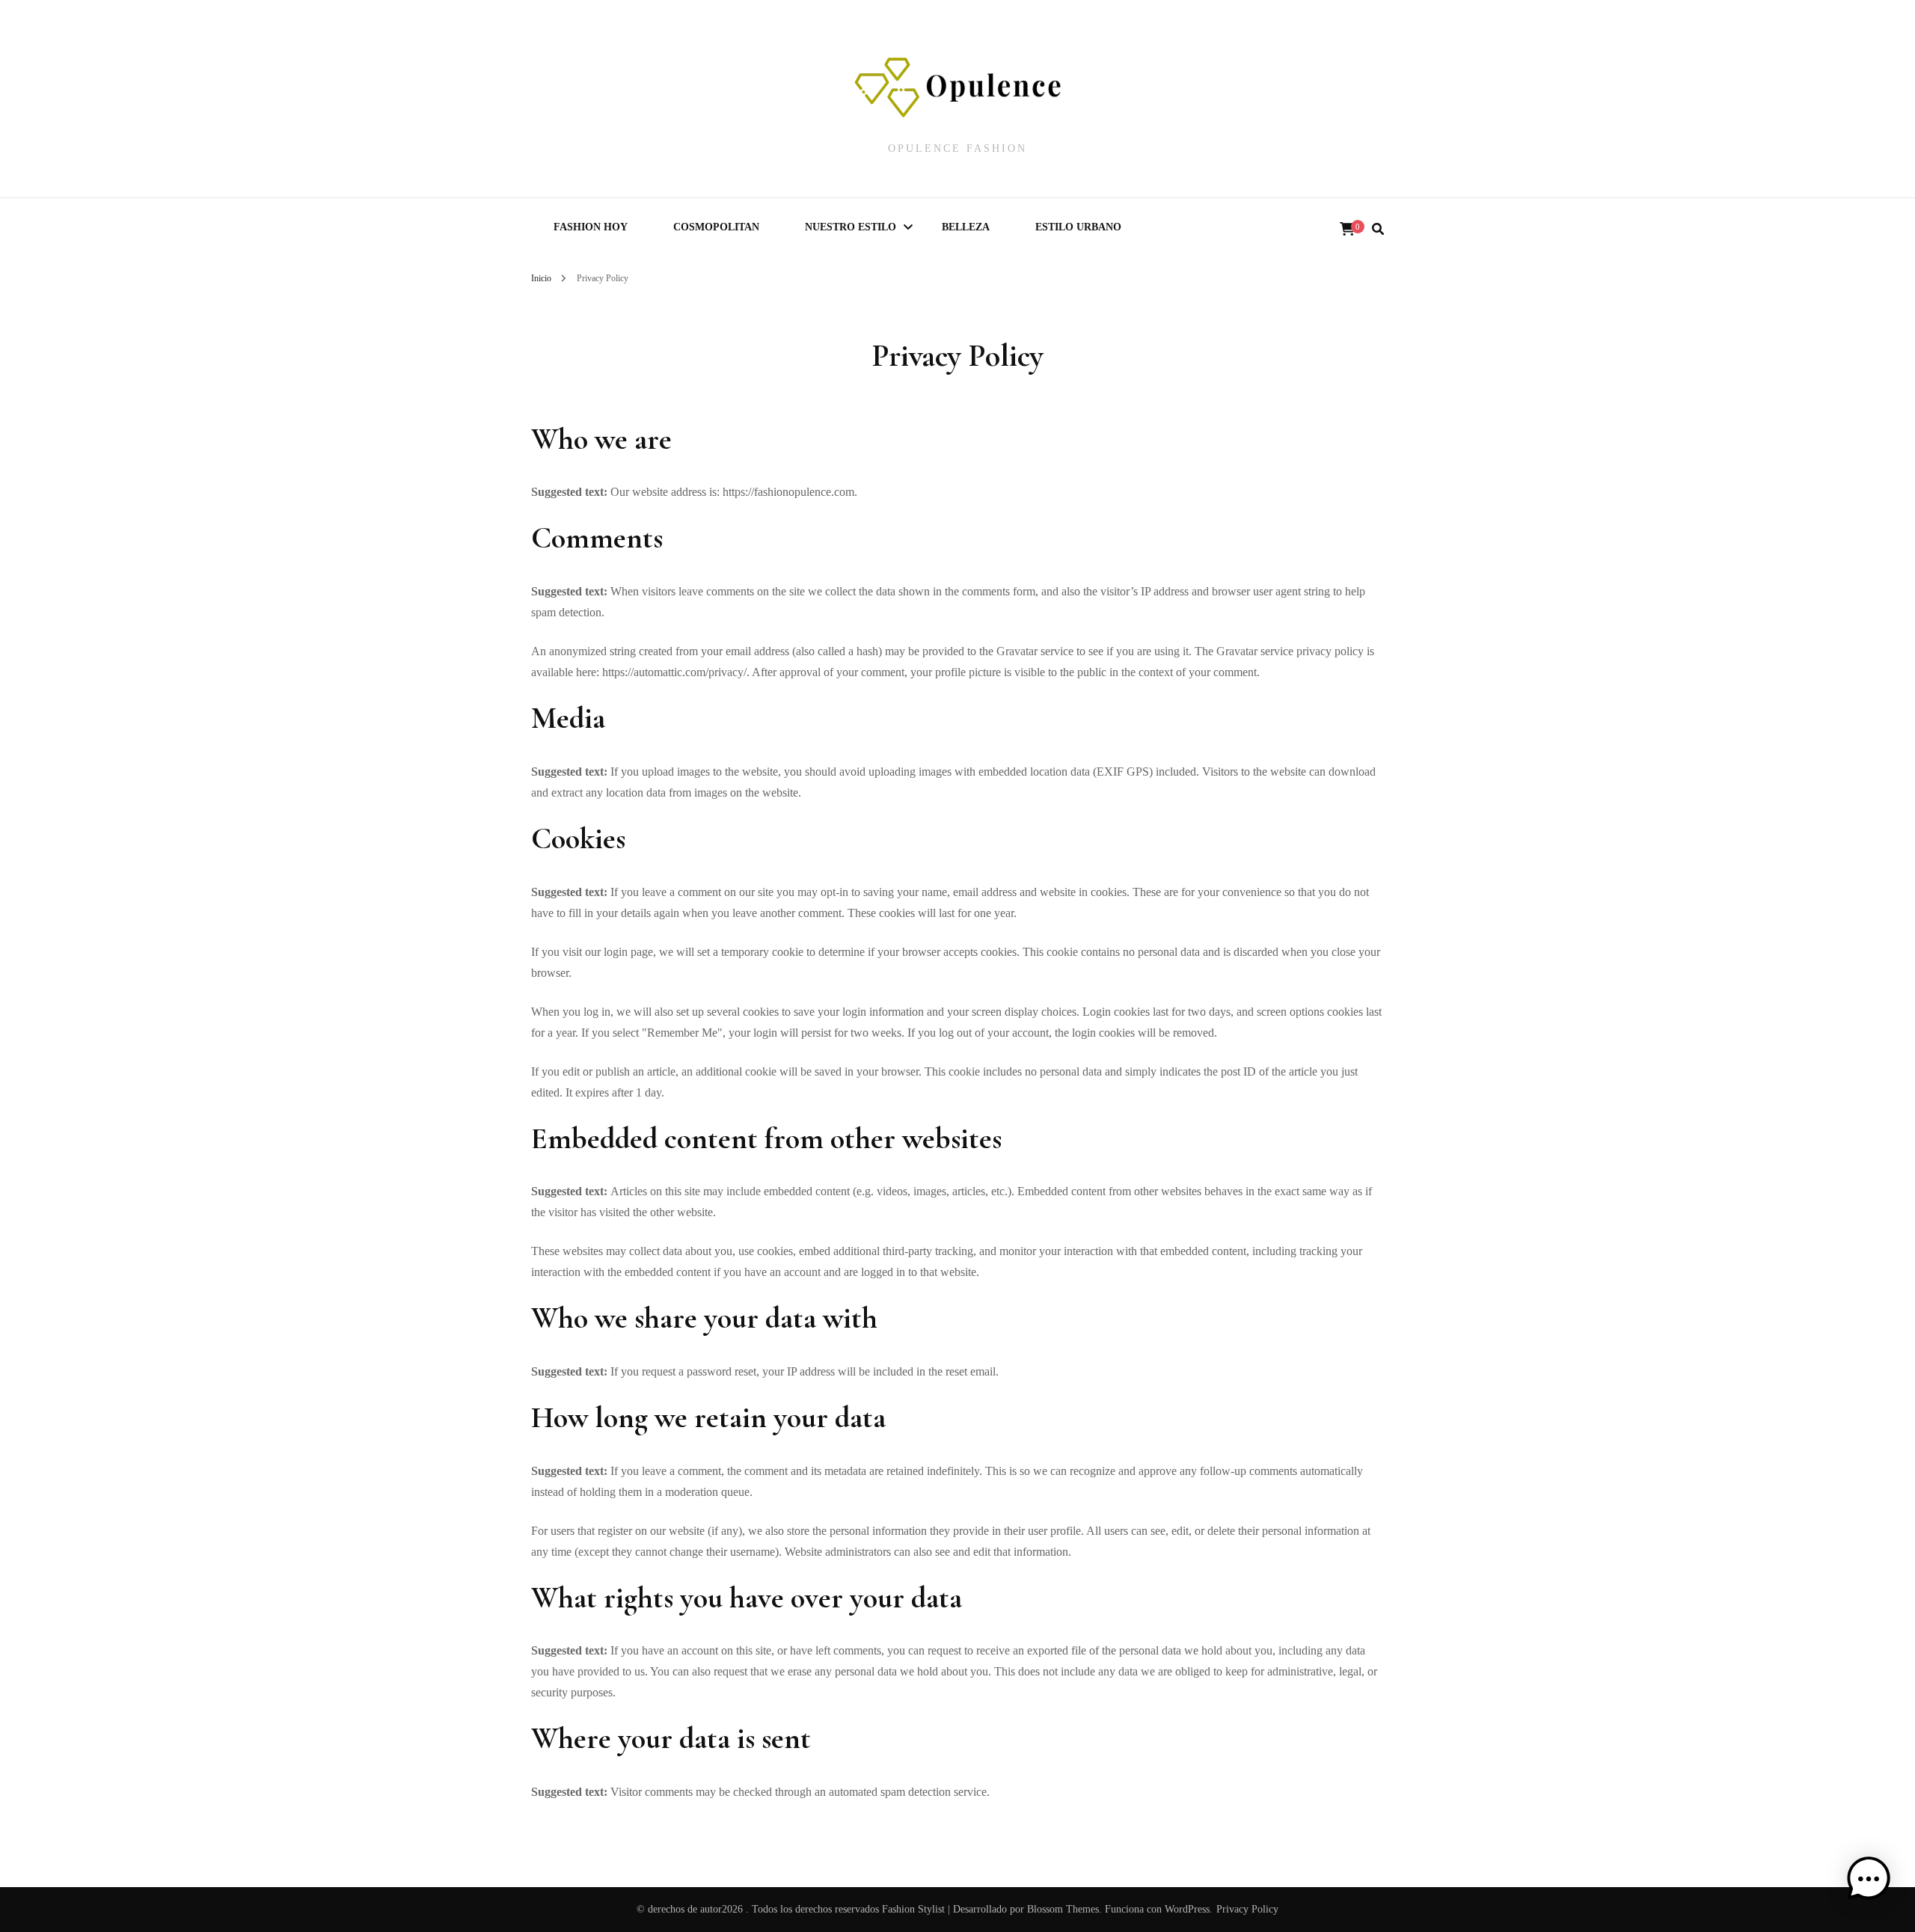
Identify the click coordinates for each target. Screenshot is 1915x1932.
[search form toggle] (1378, 229)
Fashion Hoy (591, 227)
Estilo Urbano (1078, 227)
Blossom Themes (1063, 1909)
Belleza (966, 227)
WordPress (1187, 1909)
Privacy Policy (1247, 1909)
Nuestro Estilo (851, 227)
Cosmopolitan (716, 227)
